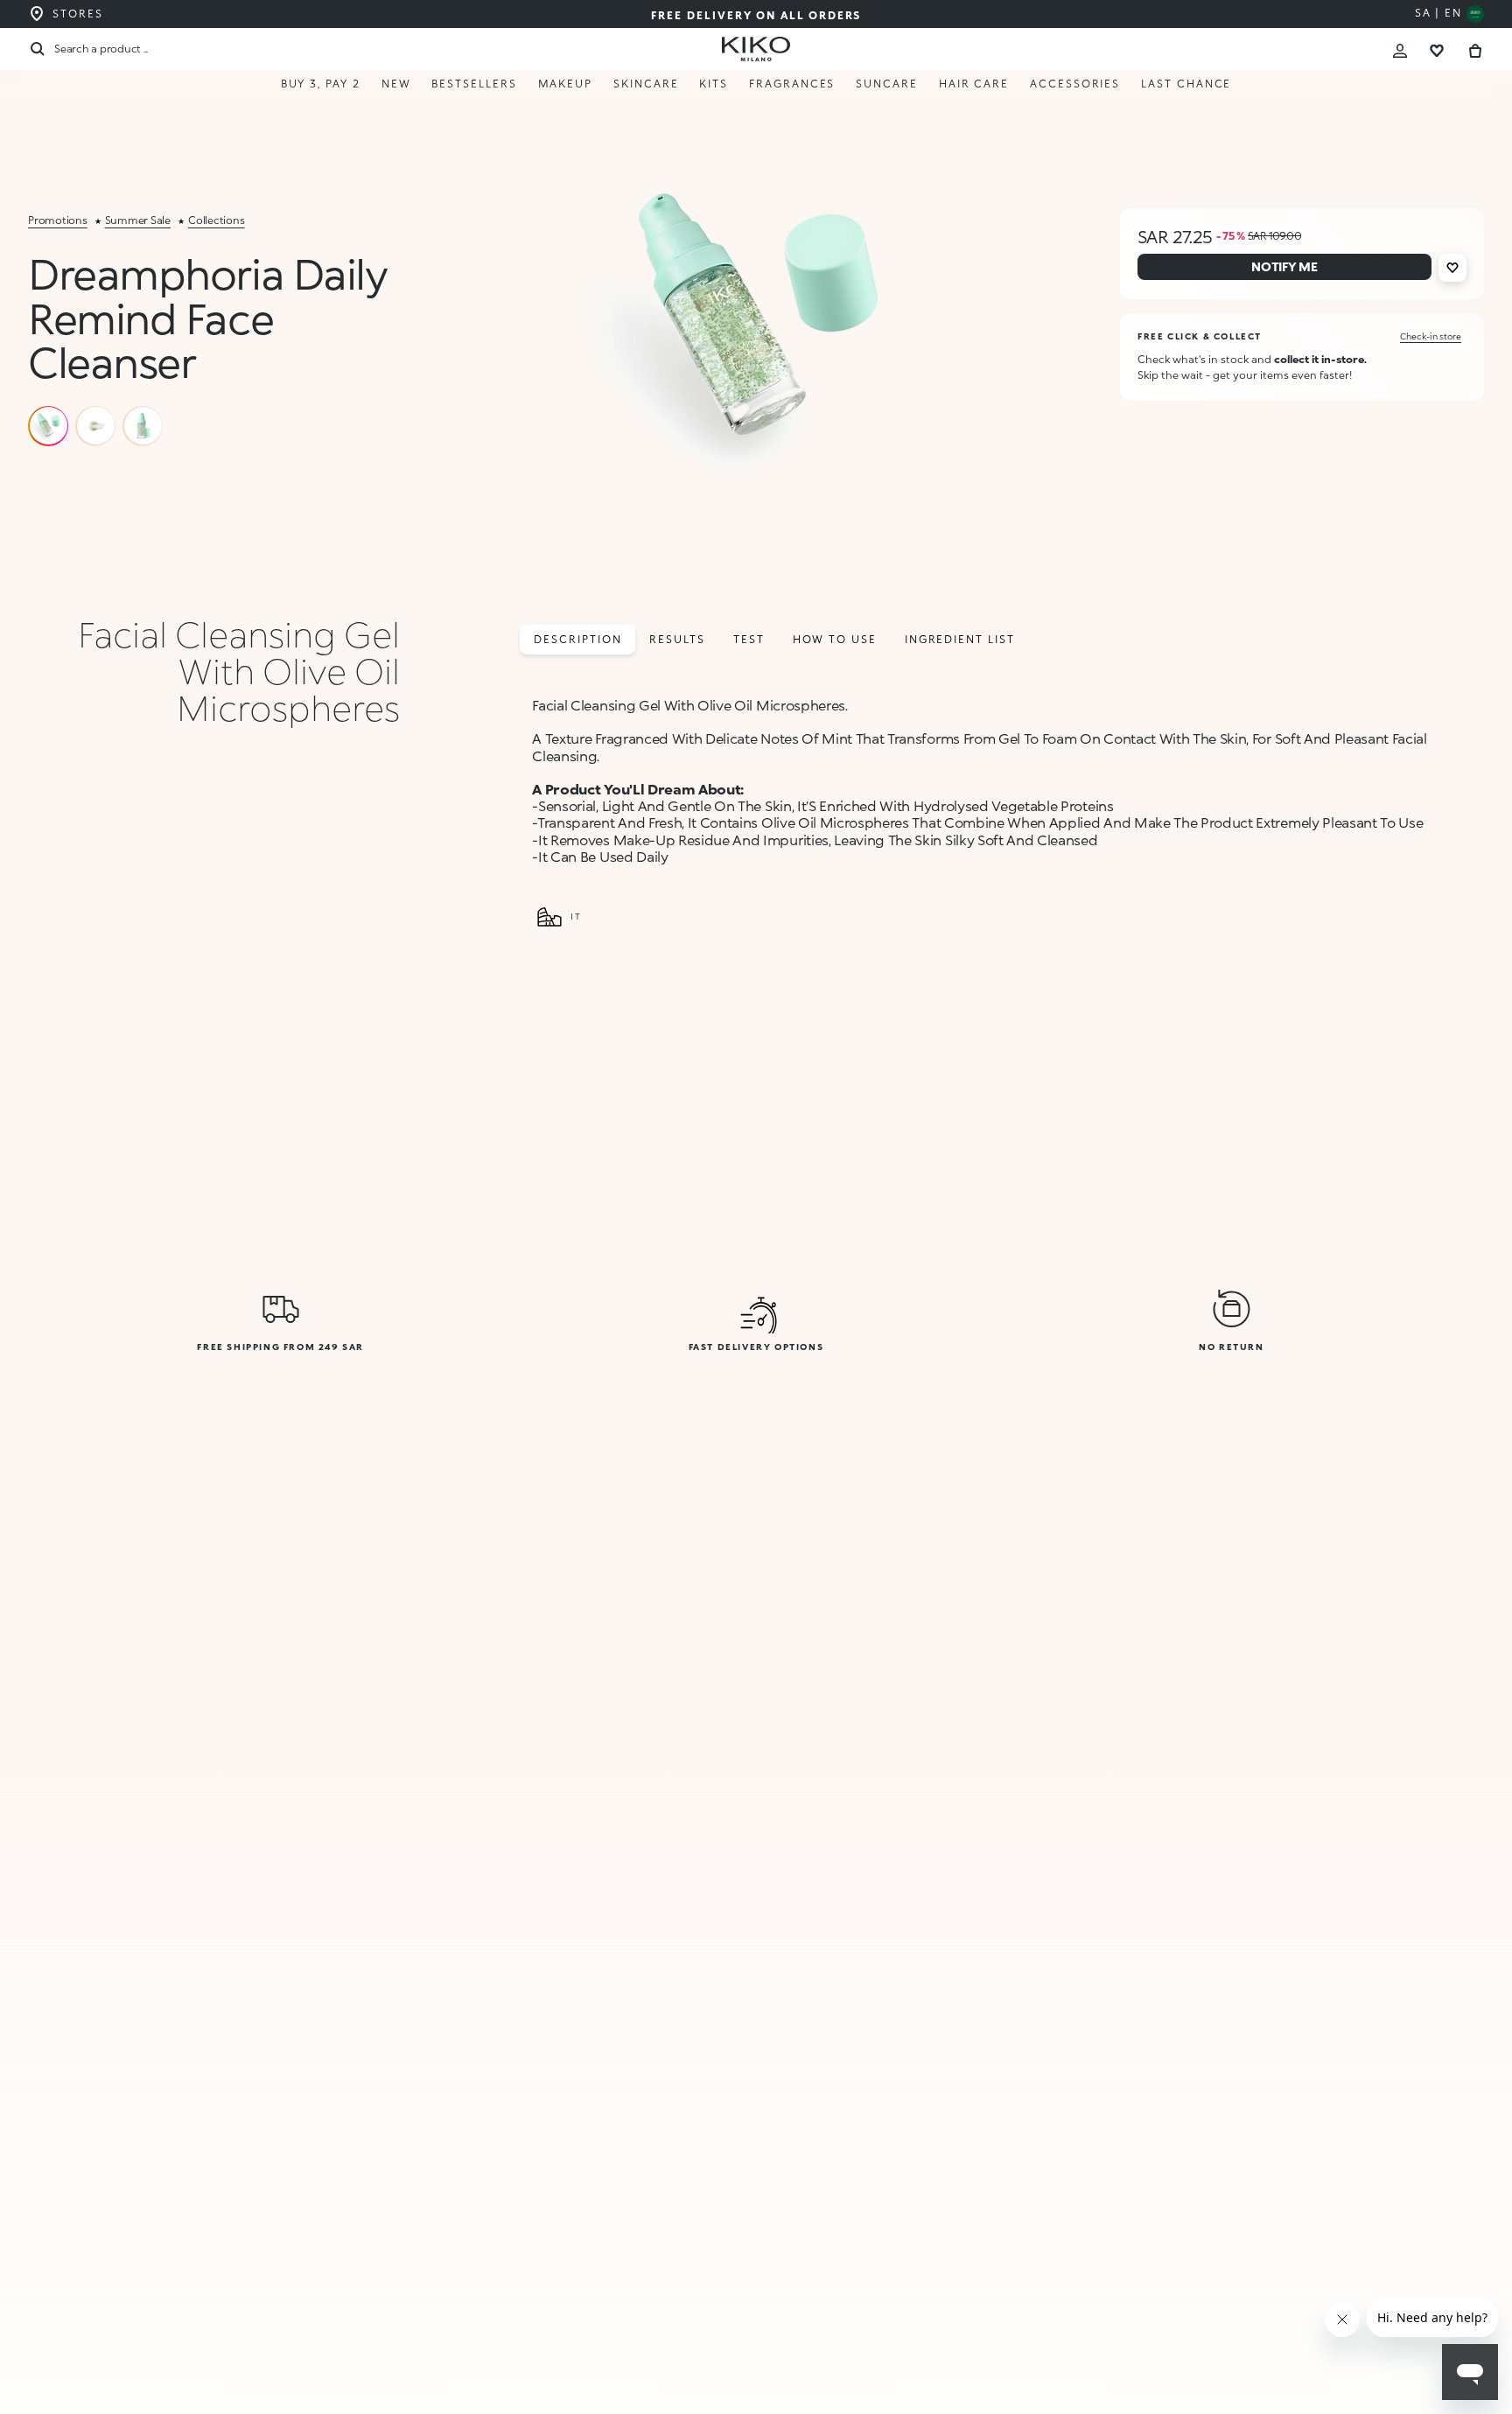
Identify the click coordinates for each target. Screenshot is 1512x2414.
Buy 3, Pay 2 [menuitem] (321, 84)
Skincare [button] (646, 84)
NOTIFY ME (1277, 2363)
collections (216, 220)
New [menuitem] (396, 84)
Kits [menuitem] (714, 84)
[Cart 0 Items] (1475, 49)
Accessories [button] (1075, 84)
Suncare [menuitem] (886, 84)
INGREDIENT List (960, 639)
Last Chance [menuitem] (1186, 84)
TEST (749, 639)
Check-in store (1431, 336)
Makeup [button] (566, 84)
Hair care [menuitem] (974, 84)
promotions (58, 220)
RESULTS (677, 639)
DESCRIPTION (577, 639)
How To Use (835, 639)
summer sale (138, 220)
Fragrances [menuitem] (792, 84)
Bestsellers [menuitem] (474, 84)
